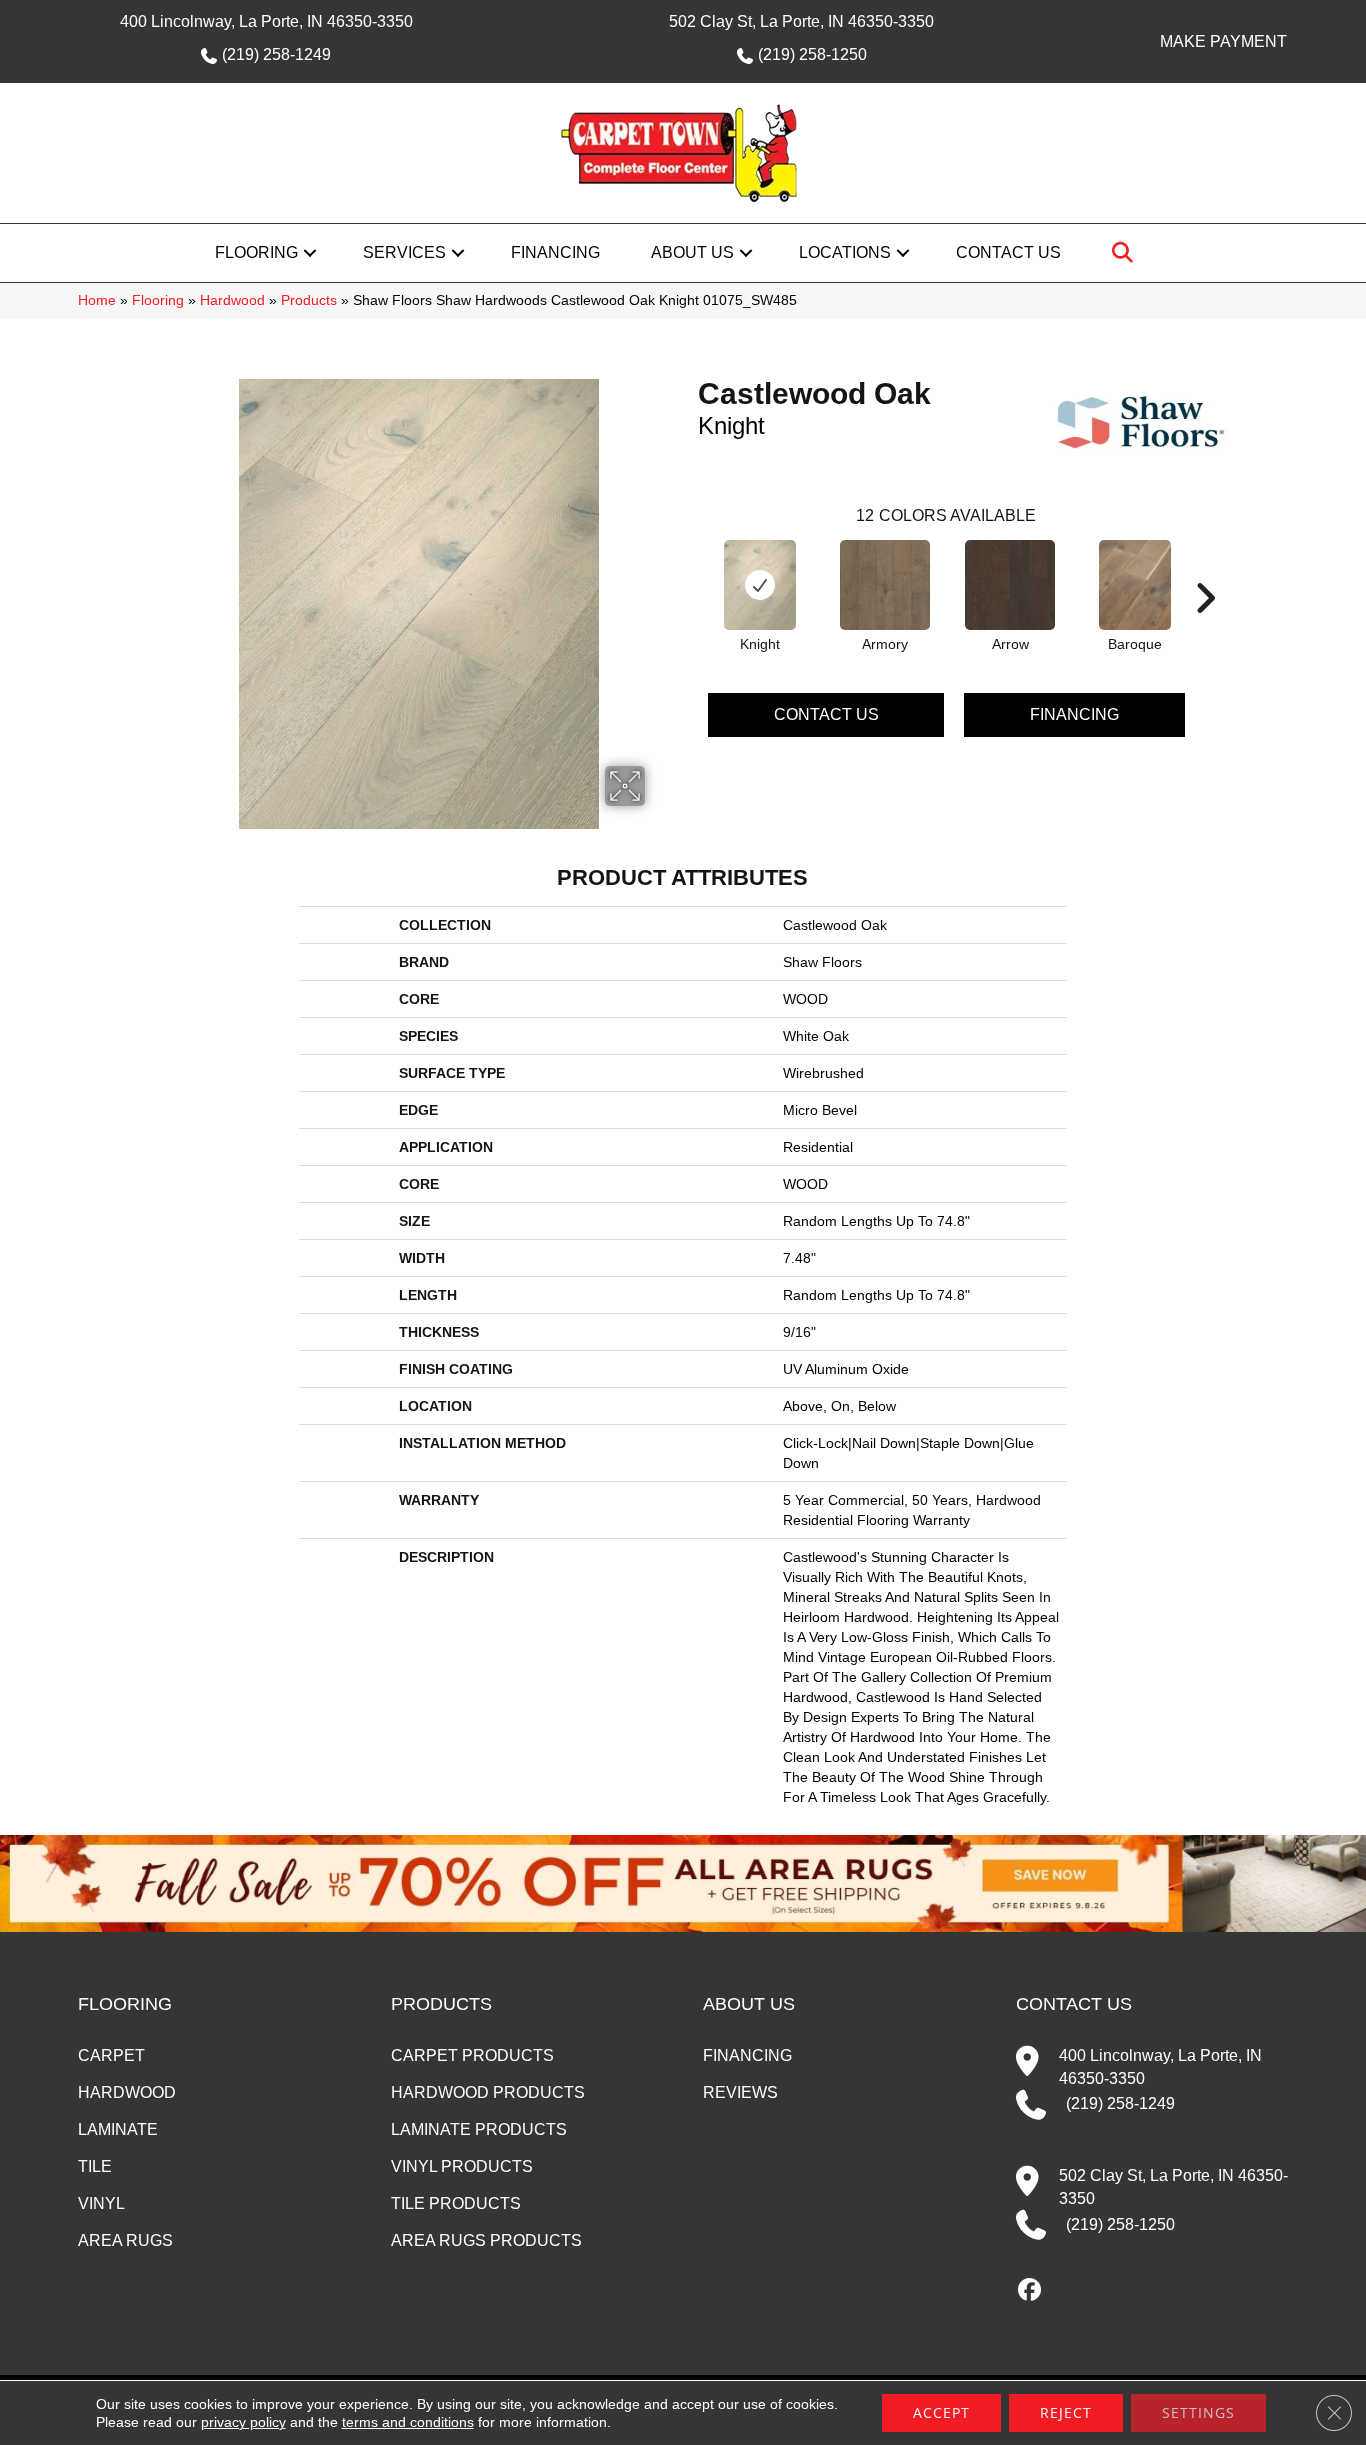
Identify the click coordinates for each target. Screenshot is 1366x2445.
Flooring (256, 252)
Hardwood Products (488, 2092)
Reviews (740, 2092)
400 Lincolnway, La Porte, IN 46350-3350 (266, 21)
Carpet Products (472, 2055)
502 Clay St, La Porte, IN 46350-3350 (801, 21)
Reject (1066, 2412)
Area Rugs (125, 2240)
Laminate (118, 2129)
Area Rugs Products (486, 2240)
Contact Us (1008, 252)
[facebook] (1030, 2291)
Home (97, 300)
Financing (555, 252)
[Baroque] (1135, 585)
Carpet (111, 2055)
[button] (310, 253)
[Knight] (760, 585)
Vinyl (101, 2203)
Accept (941, 2412)
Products (309, 300)
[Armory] (885, 585)
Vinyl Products (462, 2166)
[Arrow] (1010, 585)
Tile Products (456, 2203)
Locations (845, 252)
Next (1205, 568)
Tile (95, 2166)
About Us (692, 252)
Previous (688, 568)
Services (404, 252)
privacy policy (243, 2422)
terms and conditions (408, 2422)
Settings (1198, 2412)
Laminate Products (479, 2129)
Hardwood (232, 300)
